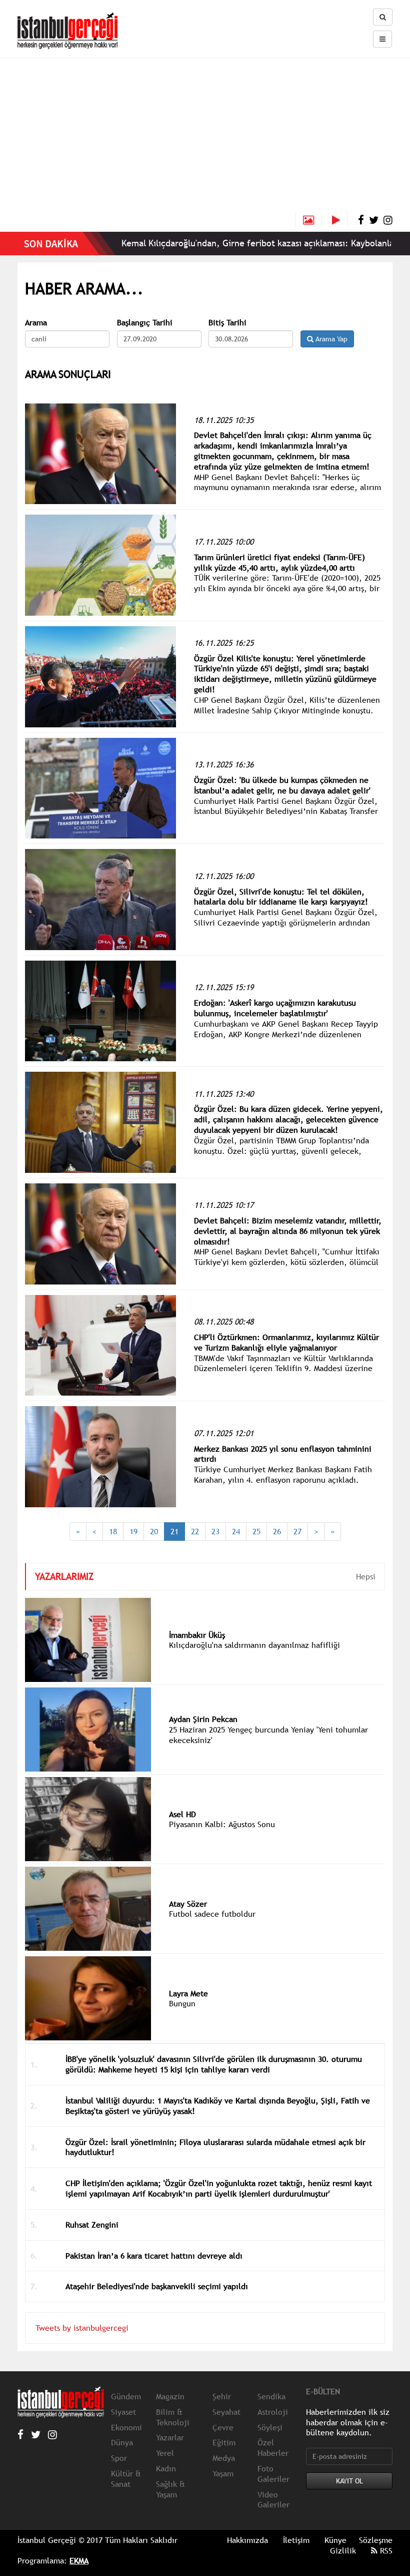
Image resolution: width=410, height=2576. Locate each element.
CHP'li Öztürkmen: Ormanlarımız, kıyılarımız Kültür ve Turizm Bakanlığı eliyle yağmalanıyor (286, 1342)
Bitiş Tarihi (227, 323)
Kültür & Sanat (126, 2479)
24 (236, 1531)
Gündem (126, 2396)
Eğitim (224, 2442)
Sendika (271, 2396)
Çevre (223, 2427)
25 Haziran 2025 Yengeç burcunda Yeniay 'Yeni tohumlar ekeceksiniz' (268, 1735)
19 (133, 1531)
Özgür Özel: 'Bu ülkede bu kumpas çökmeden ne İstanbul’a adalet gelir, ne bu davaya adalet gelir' (282, 785)
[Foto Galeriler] (308, 220)
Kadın (166, 2468)
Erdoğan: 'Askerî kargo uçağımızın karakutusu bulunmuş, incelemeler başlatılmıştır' (275, 1008)
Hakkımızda (247, 2540)
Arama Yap (330, 339)
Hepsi (366, 1576)
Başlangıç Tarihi (145, 323)
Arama (36, 323)
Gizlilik (343, 2550)
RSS (385, 2550)
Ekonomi (126, 2427)
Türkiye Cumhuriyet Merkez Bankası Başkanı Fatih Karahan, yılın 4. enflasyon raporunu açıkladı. (283, 1474)
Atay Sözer (188, 1904)
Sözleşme (376, 2540)
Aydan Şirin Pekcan (203, 1719)
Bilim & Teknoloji (173, 2417)
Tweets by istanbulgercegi (82, 2328)
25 (256, 1531)
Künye (335, 2540)
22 (195, 1531)
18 (113, 1531)
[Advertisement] (205, 138)
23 (215, 1531)
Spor (119, 2458)
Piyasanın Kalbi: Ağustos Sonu (222, 1824)
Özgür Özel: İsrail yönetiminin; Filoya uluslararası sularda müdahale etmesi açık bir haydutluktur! (215, 2147)
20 (154, 1531)
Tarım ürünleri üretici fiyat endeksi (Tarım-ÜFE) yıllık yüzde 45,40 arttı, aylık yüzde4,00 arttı (279, 562)
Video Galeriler (273, 2500)
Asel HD (182, 1814)
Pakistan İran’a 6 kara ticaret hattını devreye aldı (154, 2256)
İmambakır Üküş (197, 1635)
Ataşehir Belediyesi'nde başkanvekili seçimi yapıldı (157, 2286)
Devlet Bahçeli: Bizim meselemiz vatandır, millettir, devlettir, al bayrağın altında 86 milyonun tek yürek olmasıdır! (288, 1231)
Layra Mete (188, 1993)
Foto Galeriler (273, 2474)
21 (174, 1531)
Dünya (122, 2442)
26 (277, 1531)
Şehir (222, 2396)
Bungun (182, 2003)
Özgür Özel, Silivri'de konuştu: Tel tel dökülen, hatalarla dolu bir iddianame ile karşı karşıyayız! (281, 897)
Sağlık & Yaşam (170, 2489)
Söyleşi (270, 2427)
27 (297, 1531)
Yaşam (223, 2473)
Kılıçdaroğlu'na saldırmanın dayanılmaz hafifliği (254, 1645)
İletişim (296, 2540)
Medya (224, 2458)
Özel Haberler (273, 2448)
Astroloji (273, 2412)
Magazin (170, 2396)
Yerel (165, 2453)
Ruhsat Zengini (92, 2225)
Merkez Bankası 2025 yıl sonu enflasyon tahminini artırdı (283, 1454)
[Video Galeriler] (340, 220)
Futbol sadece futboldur (212, 1914)
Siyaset (123, 2412)
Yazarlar (170, 2437)
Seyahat (226, 2412)
